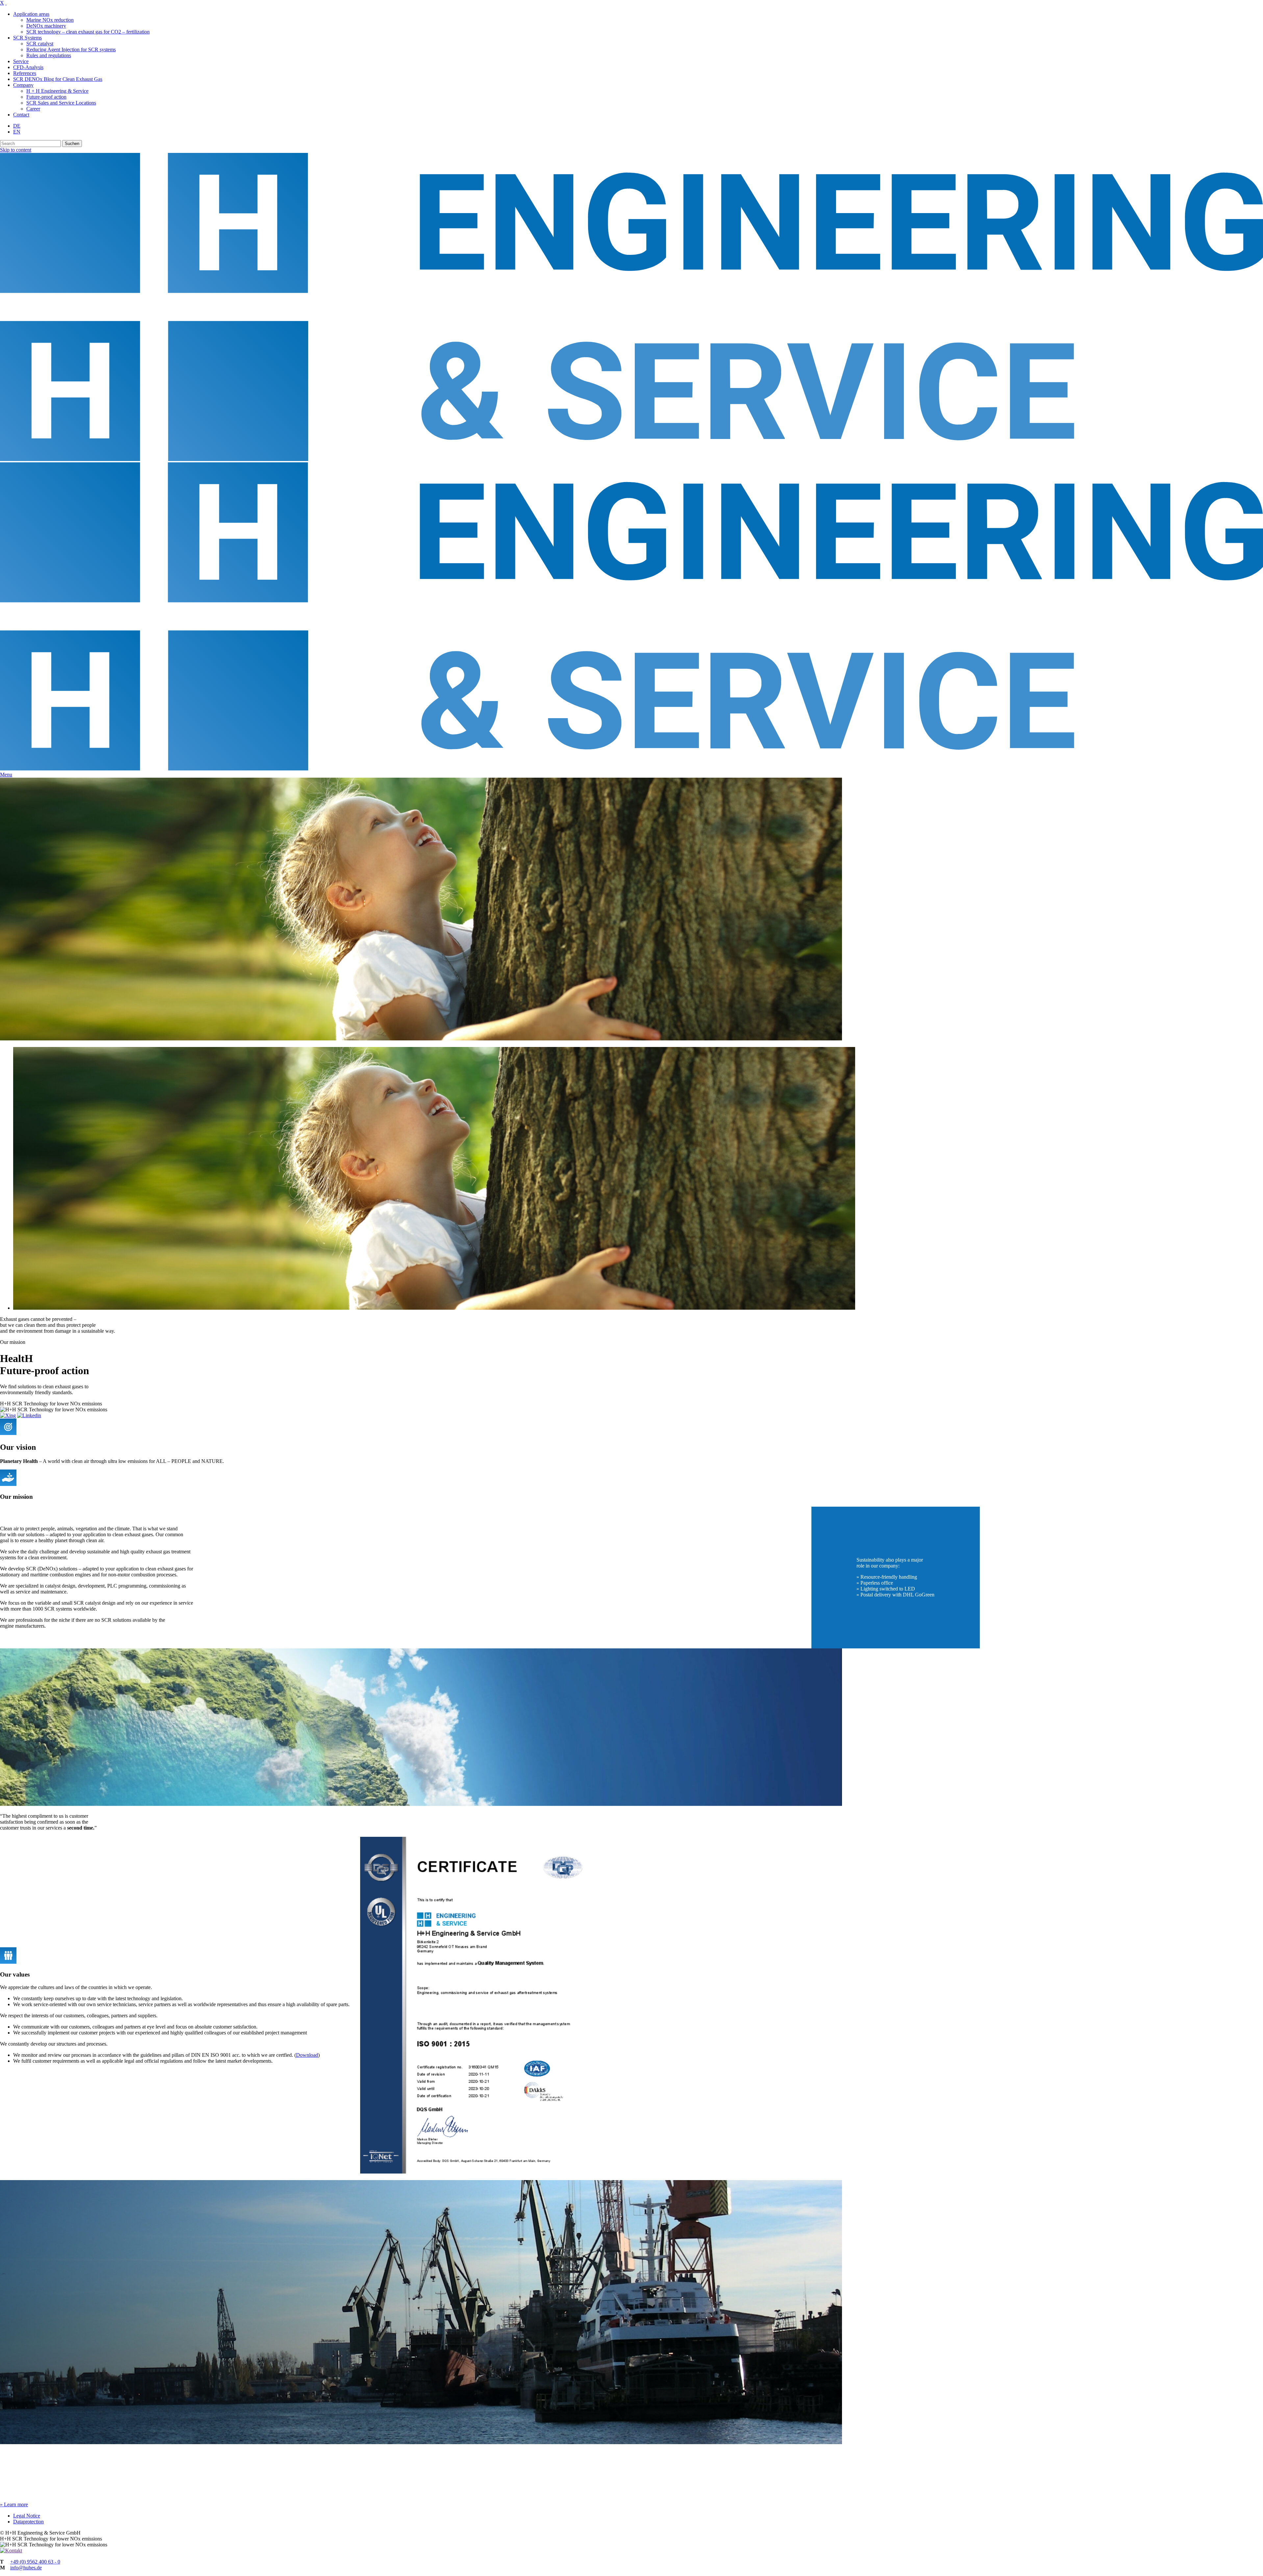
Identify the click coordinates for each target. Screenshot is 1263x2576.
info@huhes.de (26, 2568)
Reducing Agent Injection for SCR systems (71, 49)
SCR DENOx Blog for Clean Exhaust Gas (58, 79)
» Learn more (14, 2504)
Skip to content (16, 150)
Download (307, 2055)
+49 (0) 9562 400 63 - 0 (35, 2562)
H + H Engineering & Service (57, 91)
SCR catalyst (40, 44)
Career (33, 109)
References (25, 73)
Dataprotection (28, 2522)
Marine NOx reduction (50, 20)
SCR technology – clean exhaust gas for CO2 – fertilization (88, 32)
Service (21, 61)
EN (17, 132)
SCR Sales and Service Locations (61, 103)
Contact (21, 115)
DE (17, 126)
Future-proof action (46, 97)
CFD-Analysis (28, 67)
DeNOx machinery (46, 26)
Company (23, 85)
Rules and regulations (49, 55)
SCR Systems (27, 38)
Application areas (31, 14)
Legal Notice (27, 2516)
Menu (6, 775)
